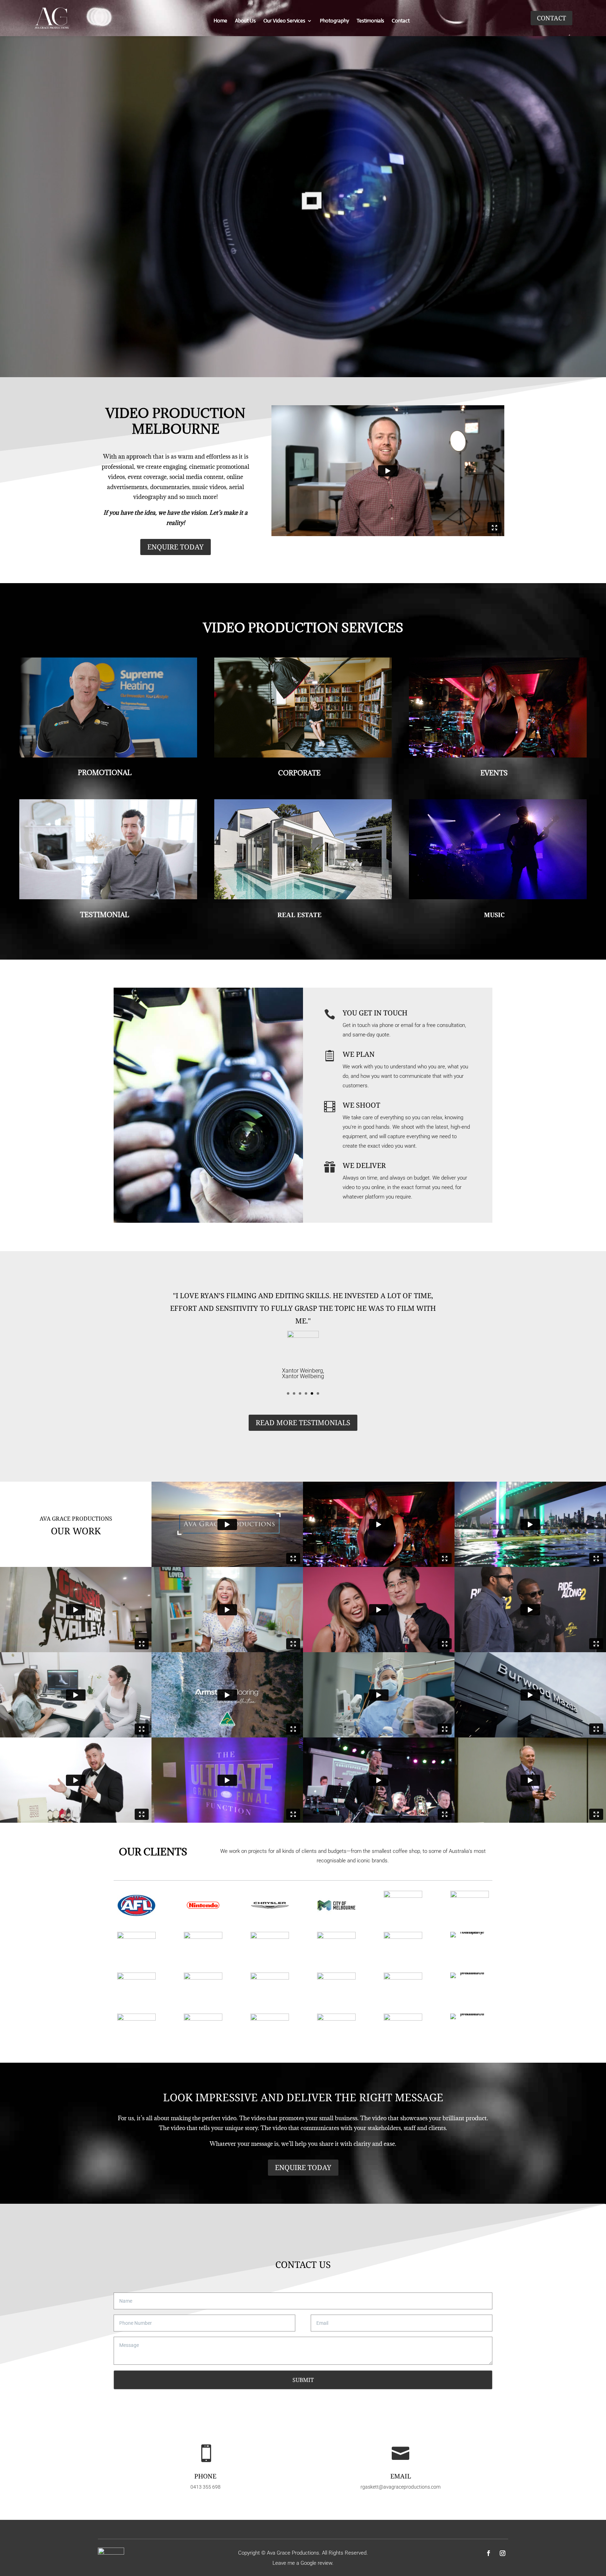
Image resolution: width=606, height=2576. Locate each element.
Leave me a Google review (302, 2563)
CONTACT (551, 18)
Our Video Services (284, 21)
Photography (334, 21)
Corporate (299, 773)
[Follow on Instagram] (503, 2553)
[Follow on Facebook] (489, 2553)
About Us (245, 21)
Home (220, 21)
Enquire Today (176, 547)
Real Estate (299, 915)
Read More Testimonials (303, 1423)
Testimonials (370, 21)
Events (494, 773)
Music (494, 915)
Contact (401, 21)
